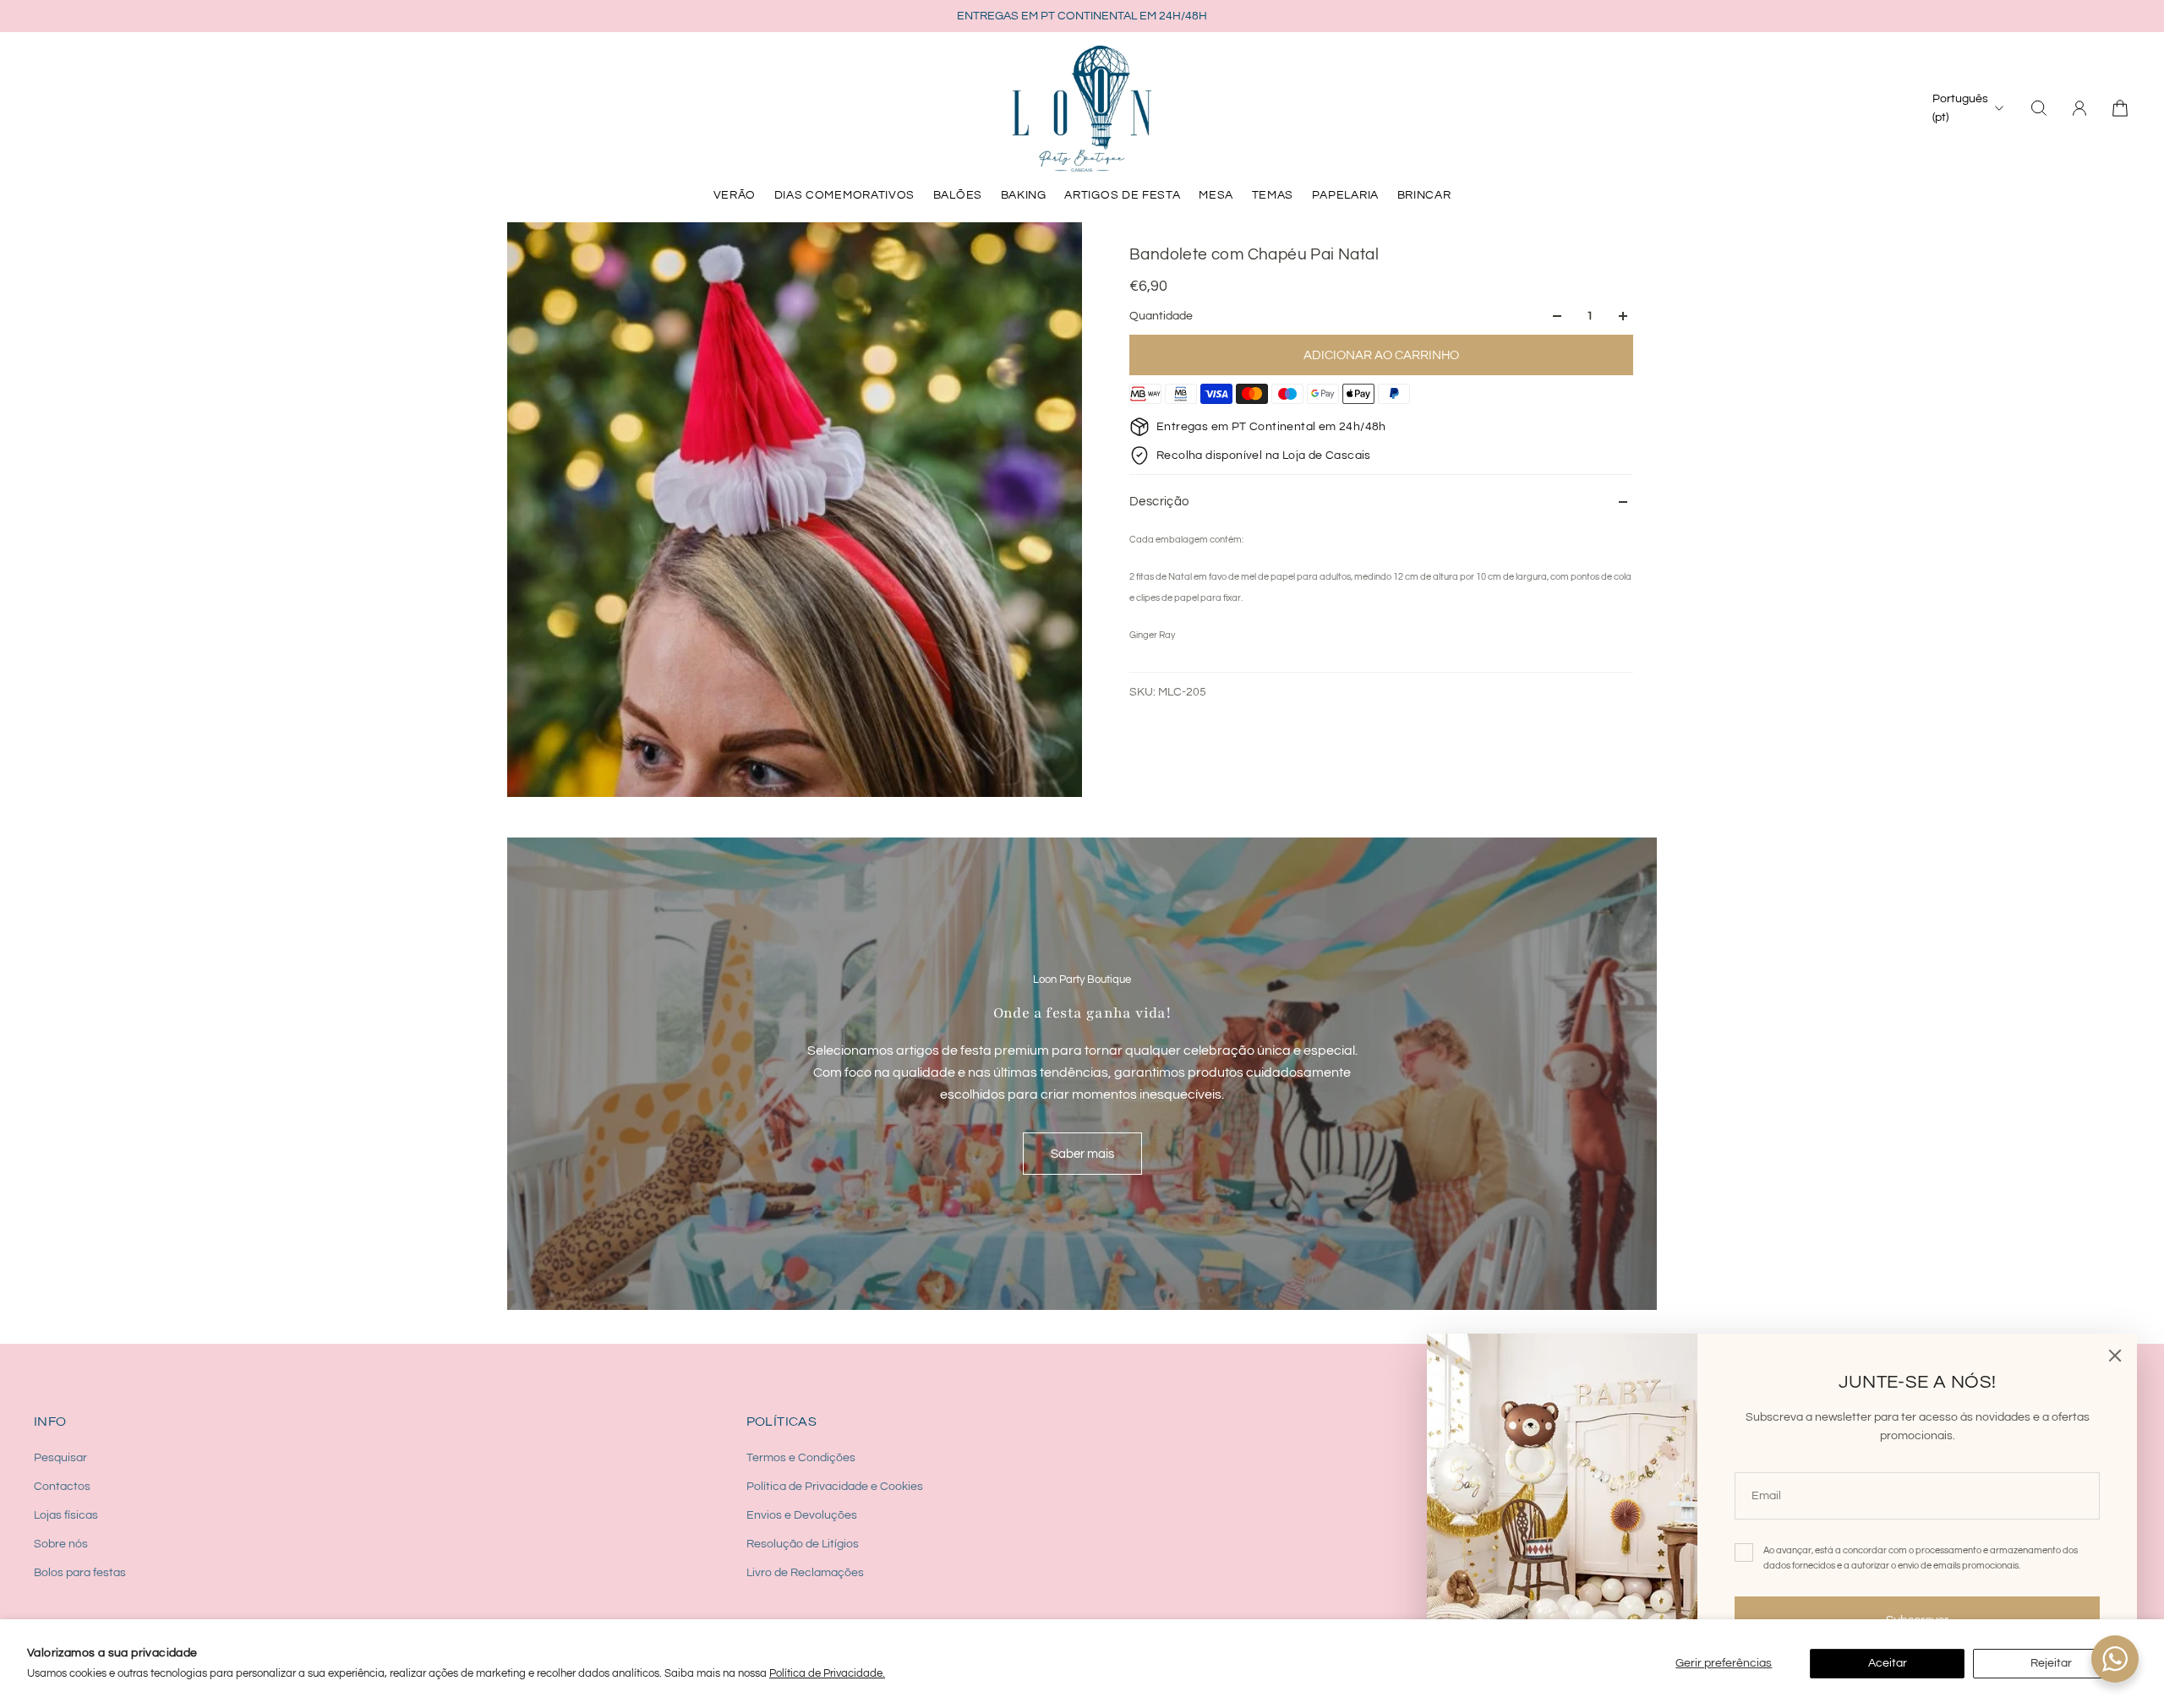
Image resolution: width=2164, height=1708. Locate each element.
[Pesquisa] (2039, 108)
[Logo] (1082, 108)
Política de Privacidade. (827, 1673)
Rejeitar (2051, 1663)
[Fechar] (2115, 1356)
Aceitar (1888, 1663)
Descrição (1159, 502)
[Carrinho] (2120, 108)
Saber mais (1082, 1154)
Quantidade (1161, 316)
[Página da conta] (2079, 108)
